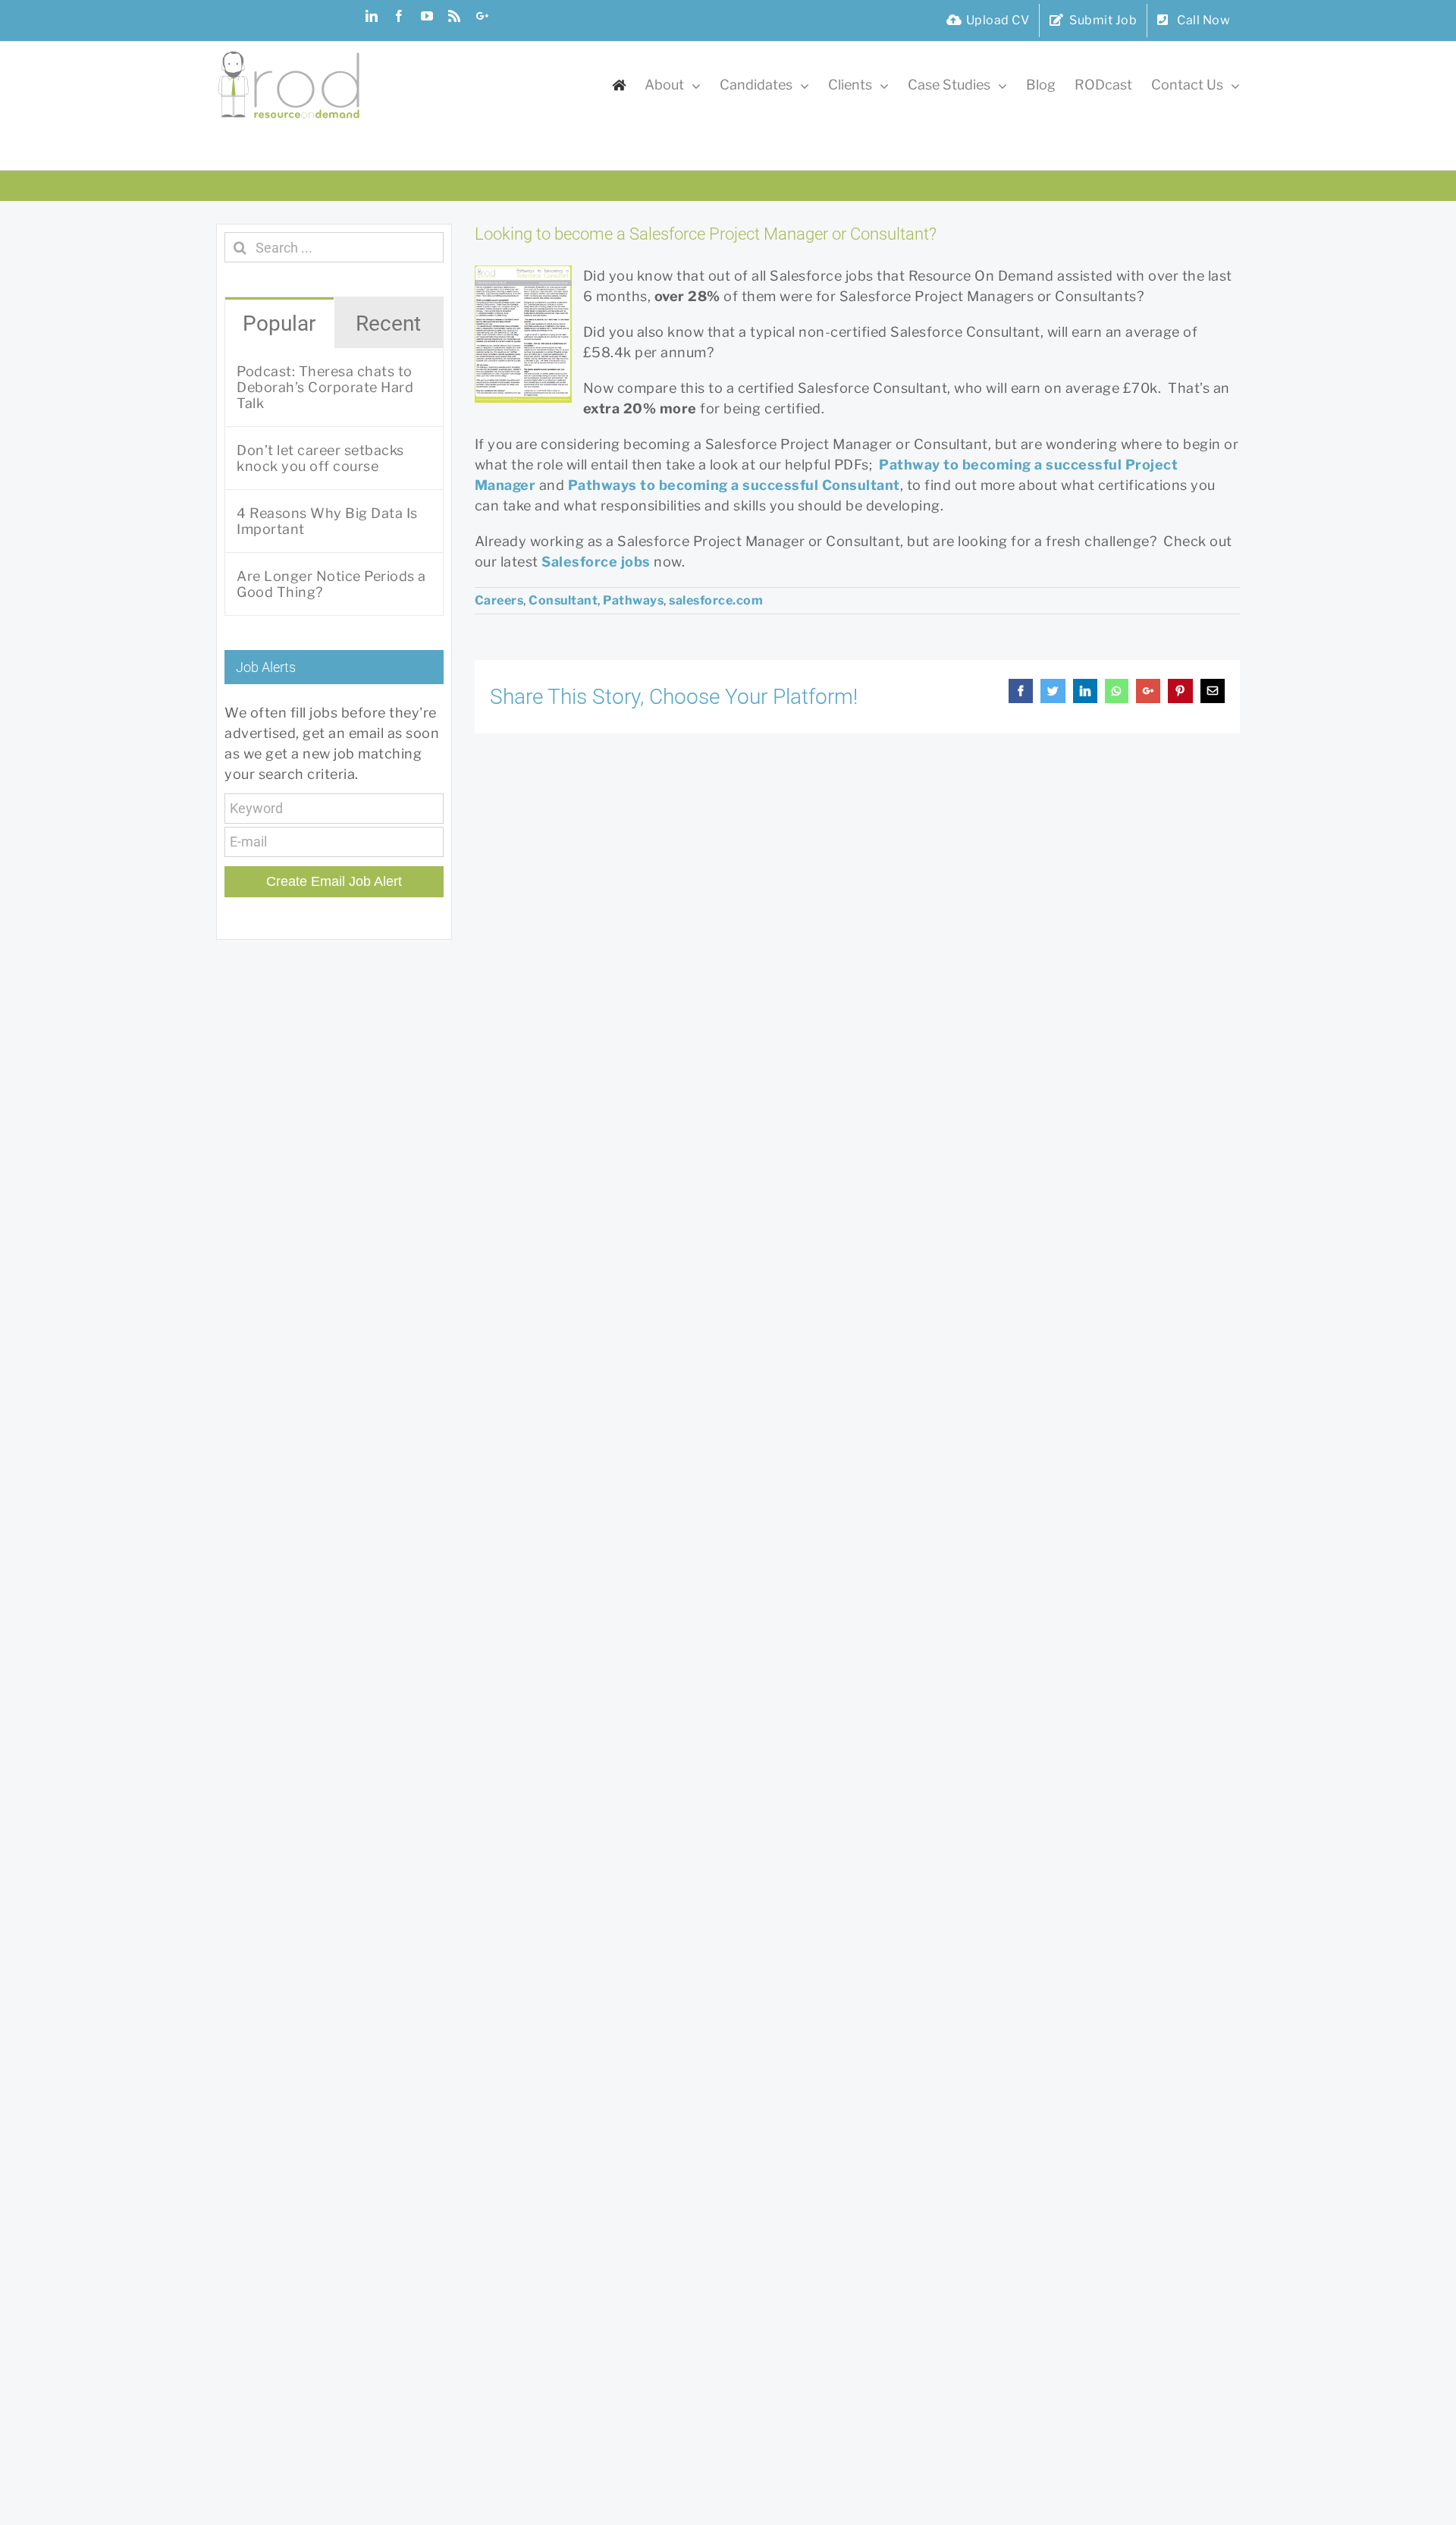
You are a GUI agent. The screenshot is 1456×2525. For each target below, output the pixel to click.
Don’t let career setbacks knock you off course (320, 458)
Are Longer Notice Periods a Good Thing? (331, 584)
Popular (279, 323)
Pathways (633, 600)
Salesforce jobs (596, 562)
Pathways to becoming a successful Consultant (734, 485)
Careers (499, 600)
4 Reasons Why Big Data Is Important (327, 521)
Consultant (563, 600)
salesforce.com (716, 600)
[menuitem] (988, 20)
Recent (388, 323)
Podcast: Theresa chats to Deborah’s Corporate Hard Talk (325, 387)
